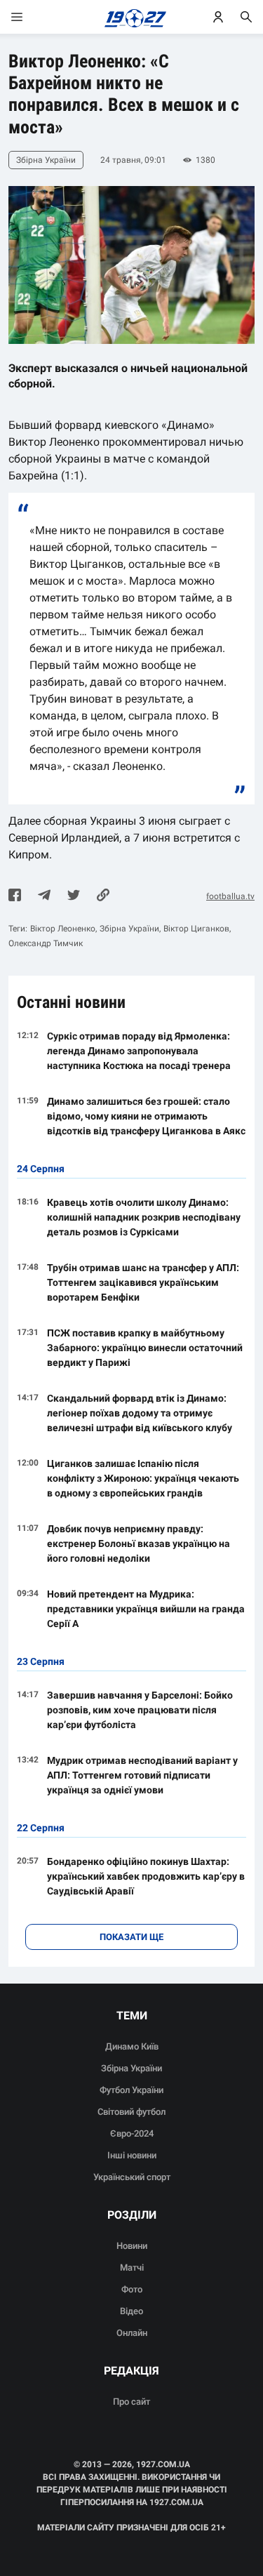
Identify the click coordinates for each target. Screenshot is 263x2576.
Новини (132, 2246)
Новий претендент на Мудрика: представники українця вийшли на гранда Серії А (146, 1609)
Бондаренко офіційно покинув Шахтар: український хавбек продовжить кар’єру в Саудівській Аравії (146, 1876)
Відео (131, 2311)
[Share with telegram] (44, 896)
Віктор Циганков (196, 929)
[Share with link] (103, 896)
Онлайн (132, 2333)
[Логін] (218, 17)
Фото (132, 2289)
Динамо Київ (132, 2046)
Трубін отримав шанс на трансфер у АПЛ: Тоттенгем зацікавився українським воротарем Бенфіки (143, 1282)
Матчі (132, 2268)
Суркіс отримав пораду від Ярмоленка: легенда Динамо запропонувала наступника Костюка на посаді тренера (139, 1051)
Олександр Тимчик (46, 943)
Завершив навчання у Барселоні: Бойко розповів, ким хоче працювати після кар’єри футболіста (140, 1710)
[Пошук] (246, 17)
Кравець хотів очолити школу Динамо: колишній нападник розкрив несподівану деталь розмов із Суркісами (144, 1217)
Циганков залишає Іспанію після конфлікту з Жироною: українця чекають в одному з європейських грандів (143, 1478)
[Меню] (31, 17)
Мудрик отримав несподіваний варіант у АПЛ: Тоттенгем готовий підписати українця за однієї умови (142, 1775)
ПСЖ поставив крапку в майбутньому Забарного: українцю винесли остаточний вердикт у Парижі (145, 1348)
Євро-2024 (132, 2133)
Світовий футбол (131, 2112)
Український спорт (132, 2177)
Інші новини (132, 2155)
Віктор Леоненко (63, 929)
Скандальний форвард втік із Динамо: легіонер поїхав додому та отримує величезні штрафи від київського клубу (140, 1413)
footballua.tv (230, 896)
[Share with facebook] (15, 896)
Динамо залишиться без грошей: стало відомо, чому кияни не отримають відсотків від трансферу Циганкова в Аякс (146, 1116)
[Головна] (131, 17)
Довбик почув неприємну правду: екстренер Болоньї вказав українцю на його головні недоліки (139, 1543)
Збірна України (129, 929)
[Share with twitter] (74, 896)
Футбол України (131, 2090)
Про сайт (131, 2402)
